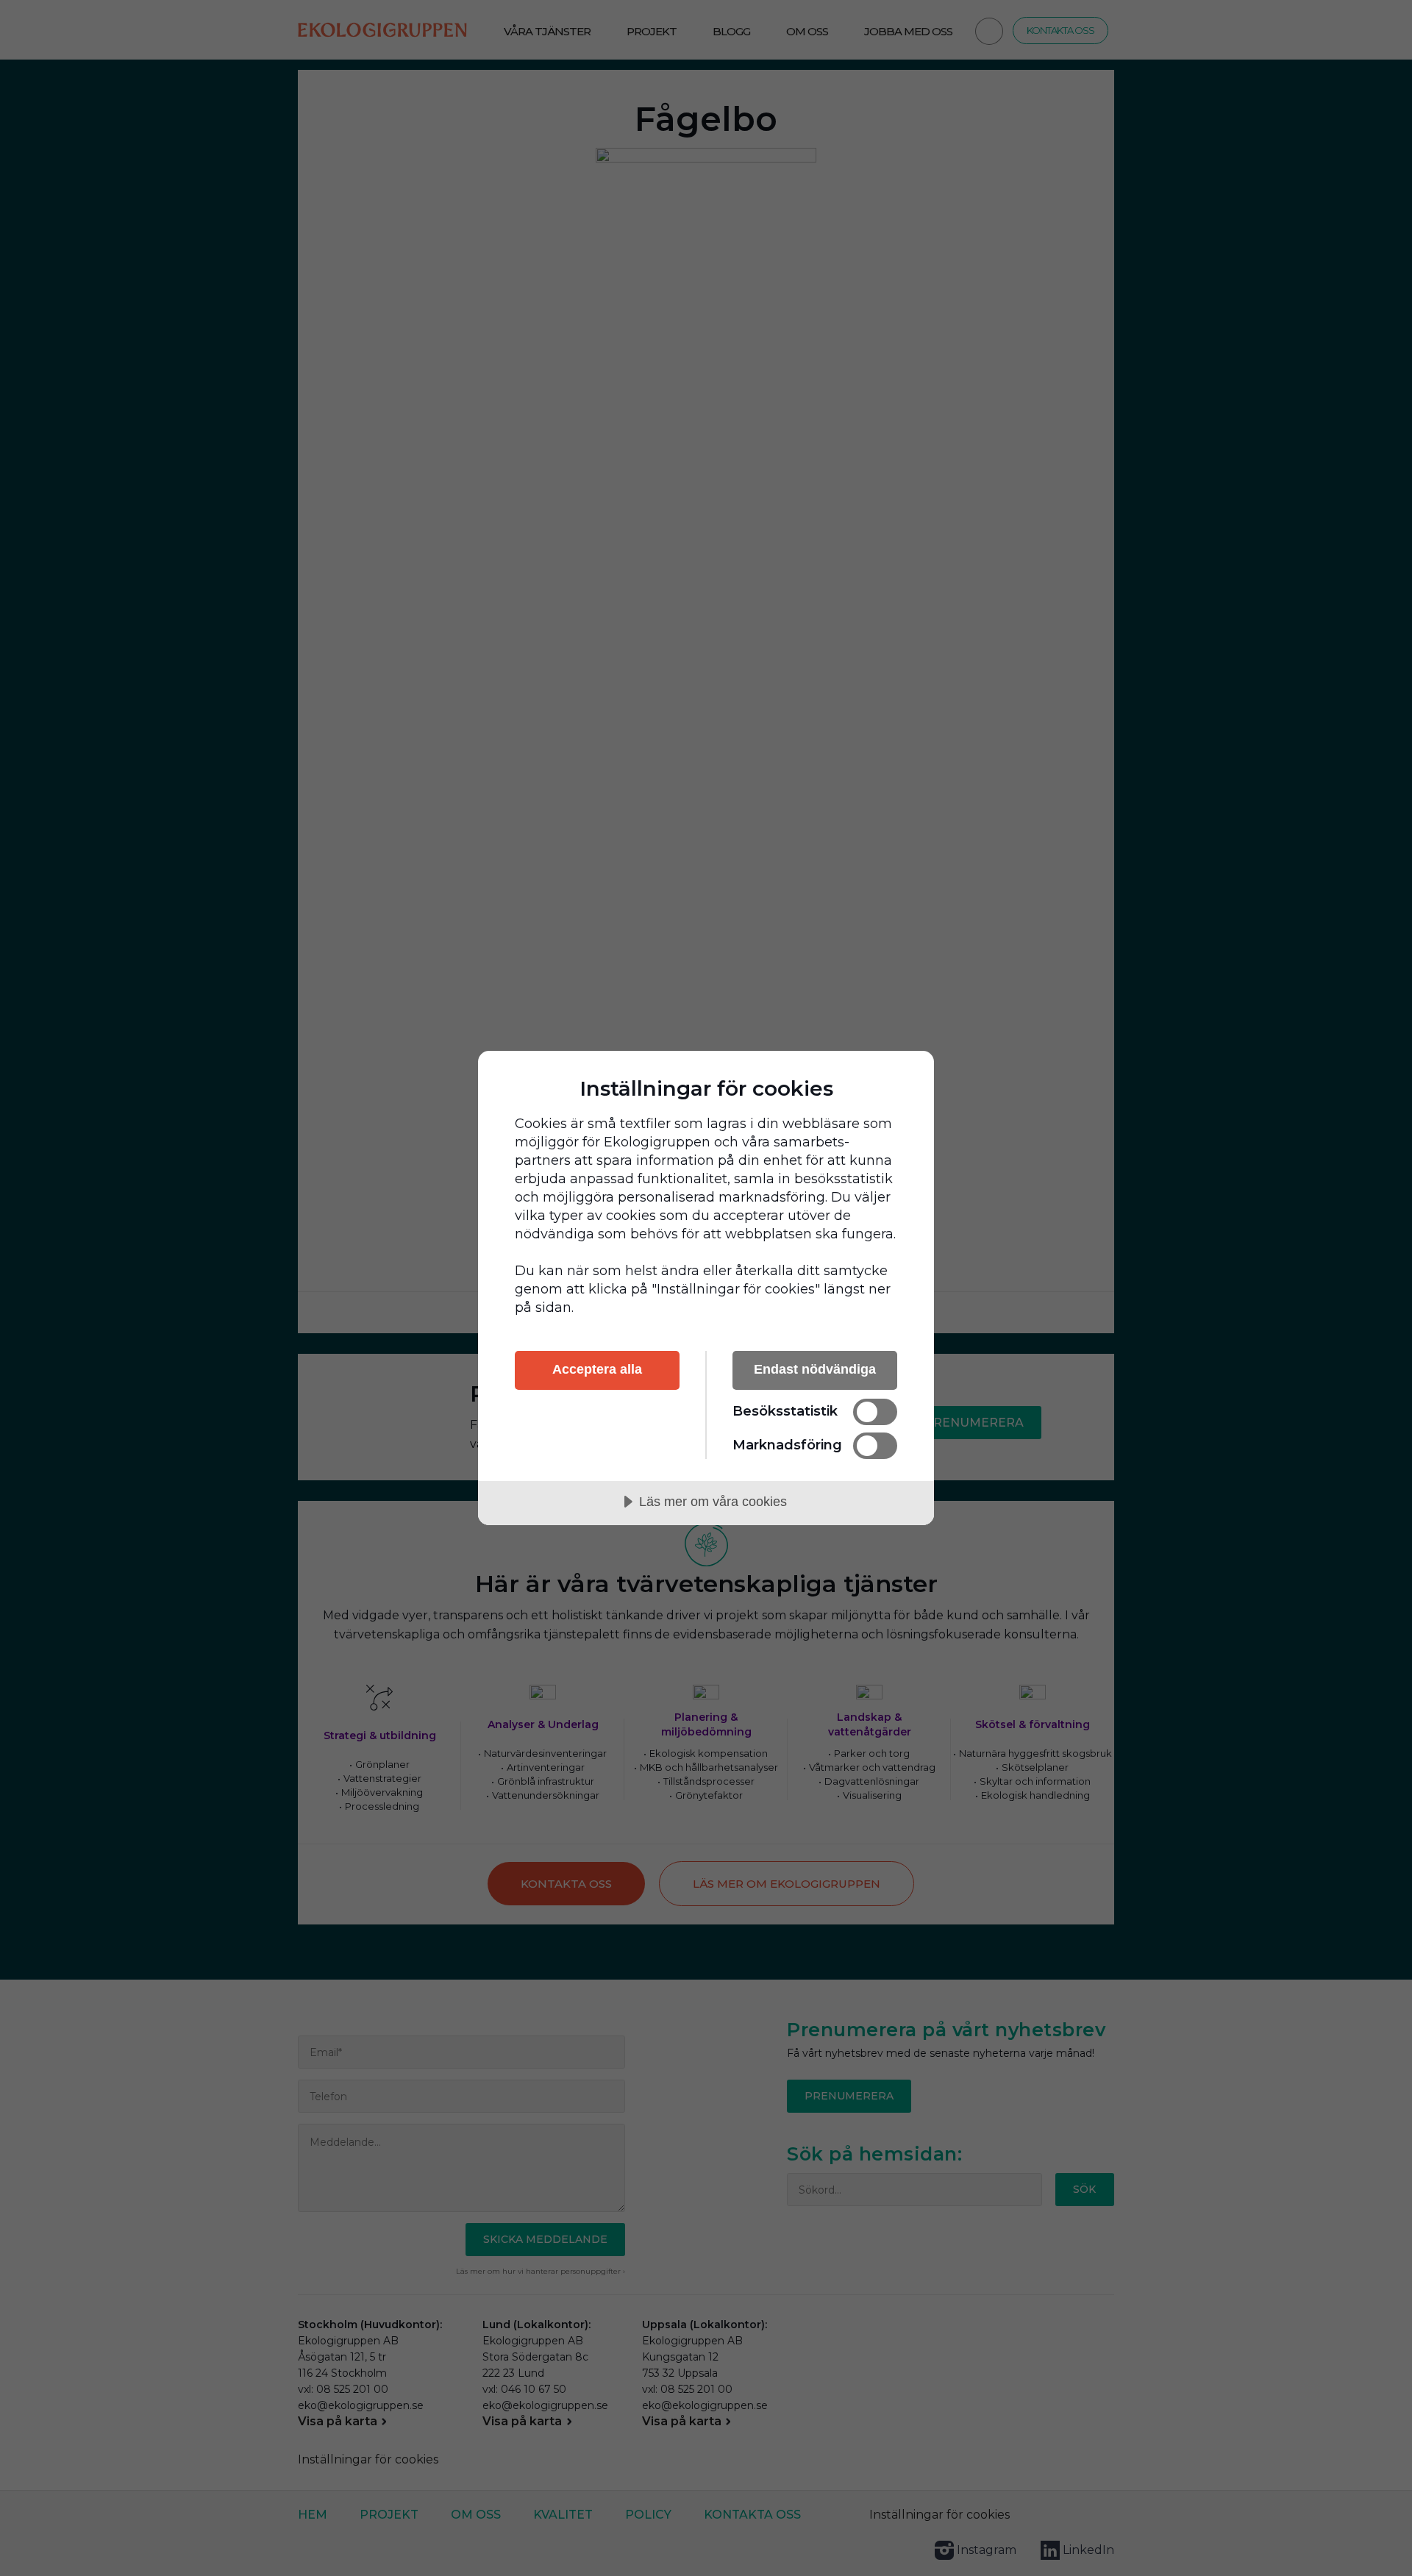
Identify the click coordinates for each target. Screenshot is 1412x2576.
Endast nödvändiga (815, 1369)
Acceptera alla (597, 1369)
